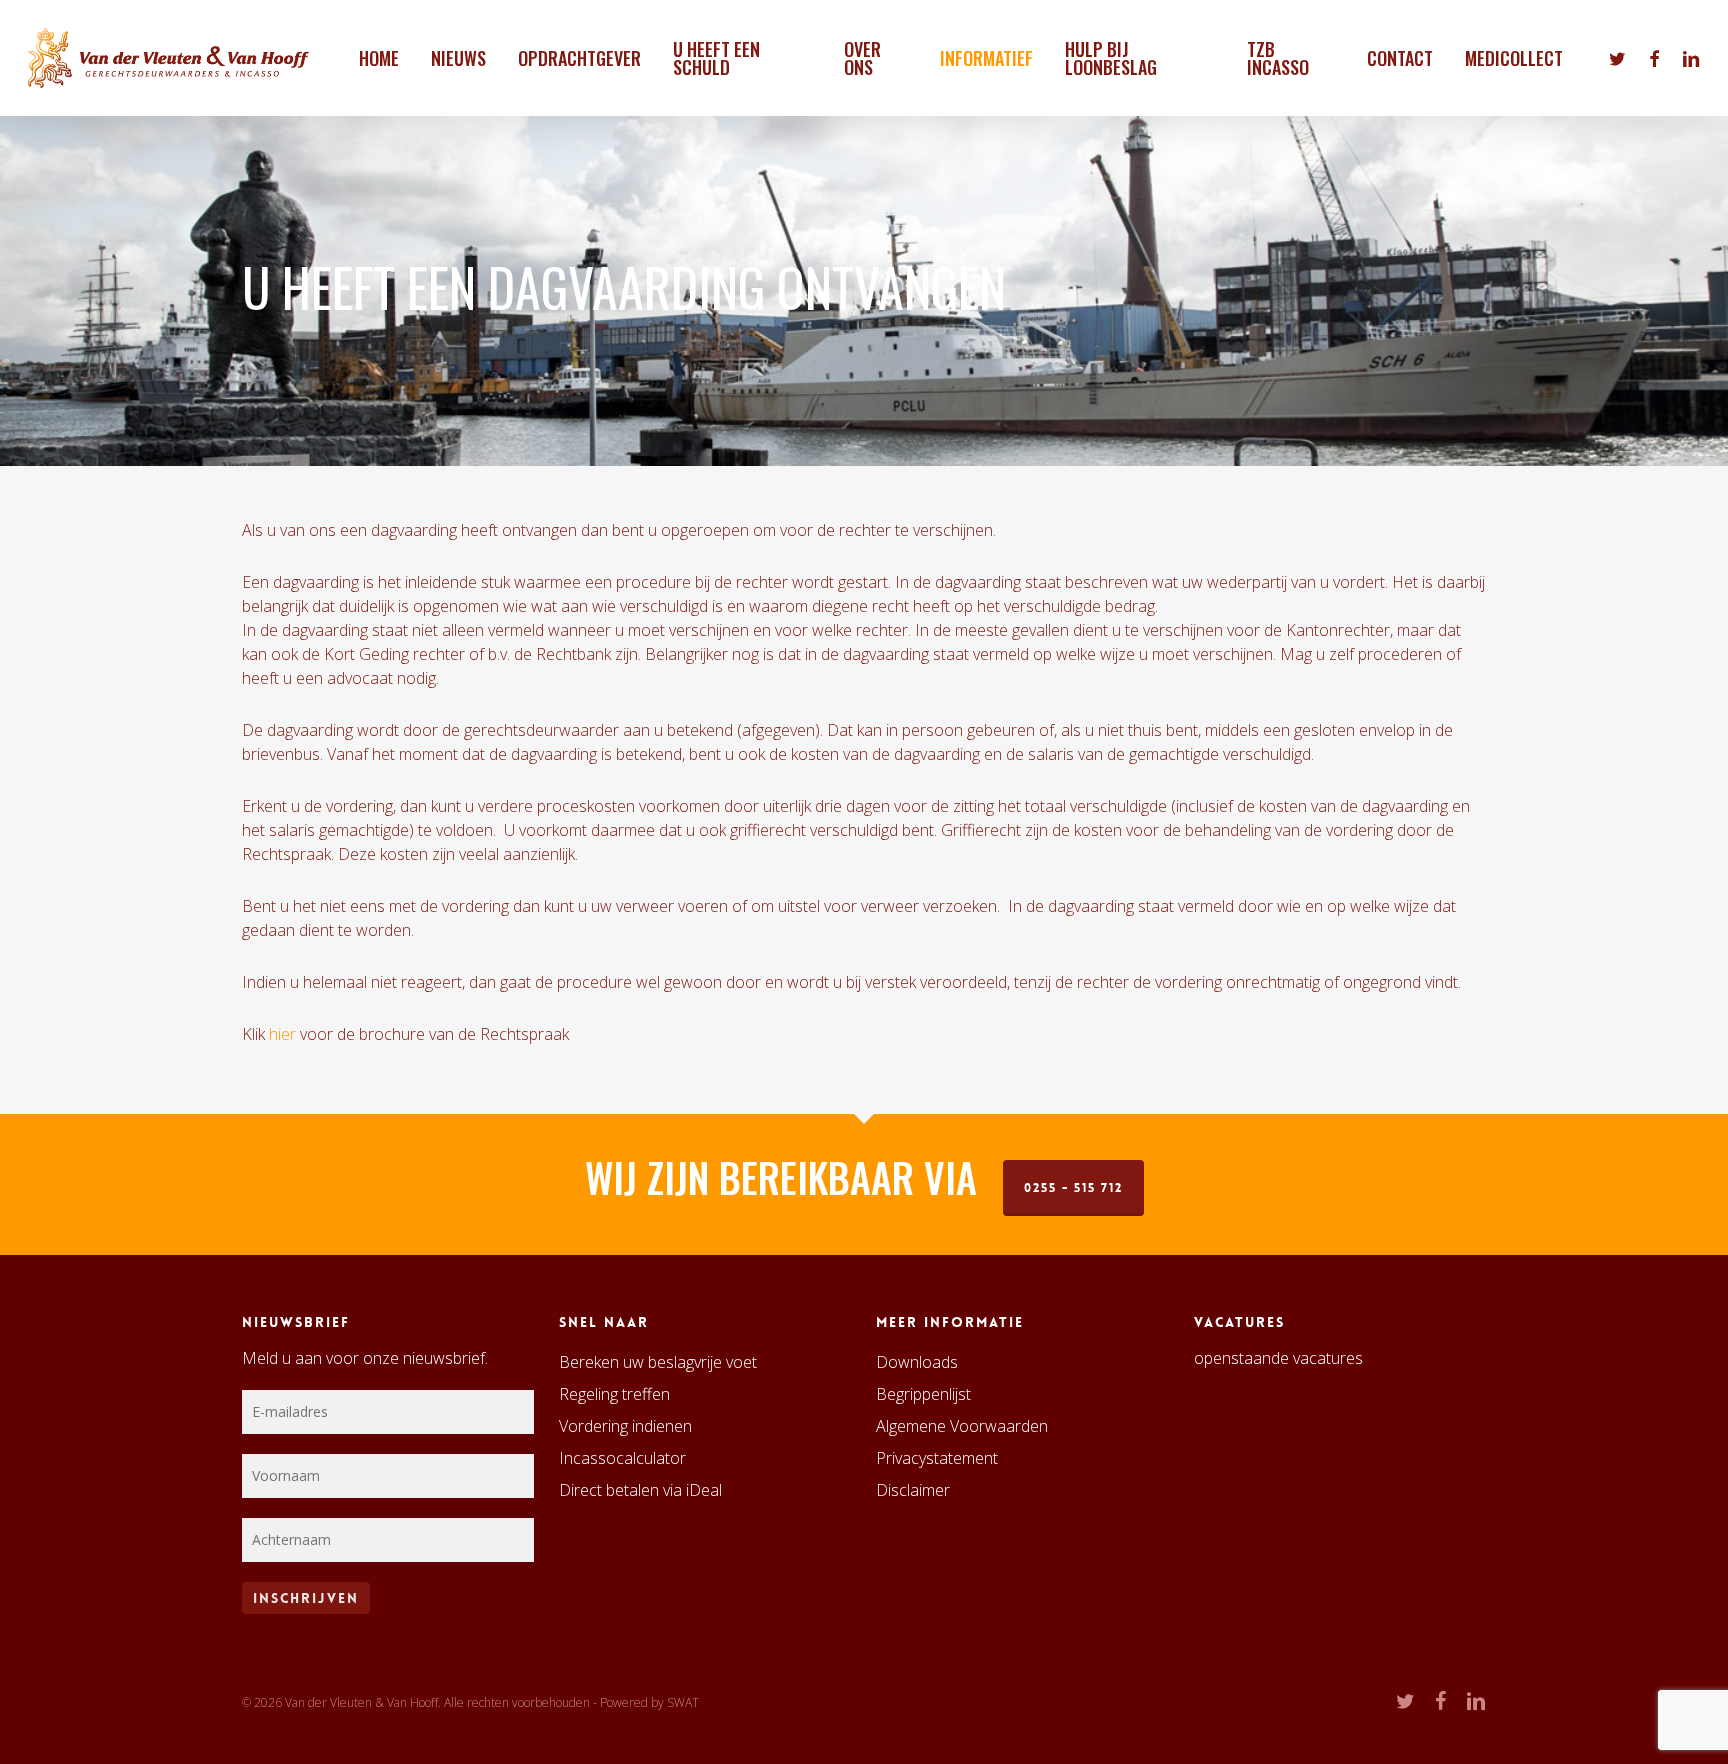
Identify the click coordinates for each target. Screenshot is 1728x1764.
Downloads (917, 1362)
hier (282, 1034)
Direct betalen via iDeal (640, 1490)
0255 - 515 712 (1073, 1188)
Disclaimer (913, 1490)
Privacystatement (937, 1458)
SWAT (683, 1702)
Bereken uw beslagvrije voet (658, 1362)
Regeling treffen (614, 1394)
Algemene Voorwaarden (962, 1426)
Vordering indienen (625, 1426)
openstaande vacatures (1278, 1358)
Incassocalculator (622, 1458)
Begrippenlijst (923, 1394)
